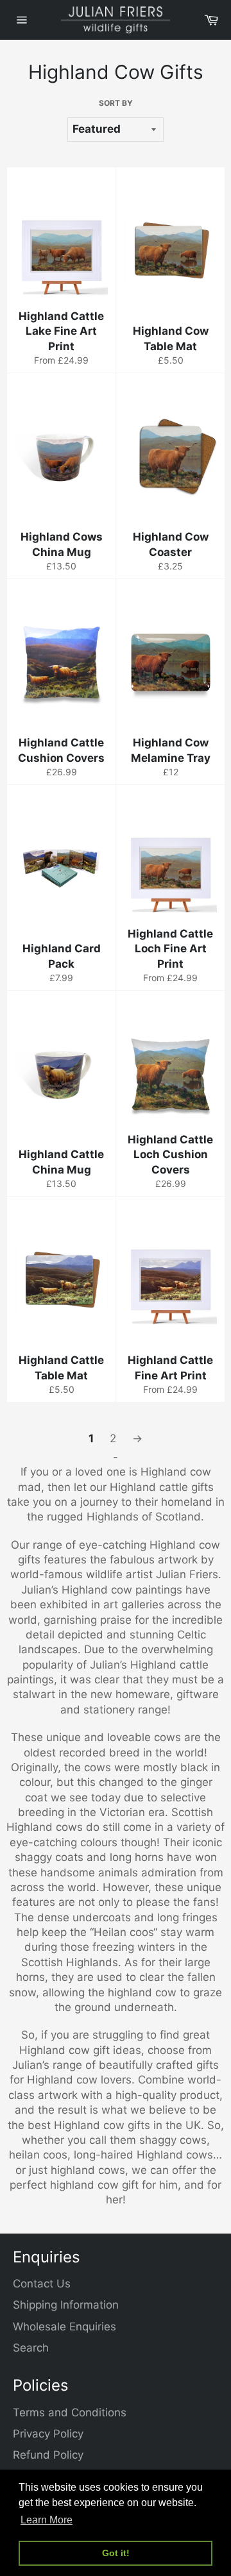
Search (31, 2348)
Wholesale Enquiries (64, 2327)
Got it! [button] (116, 2553)
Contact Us (42, 2284)
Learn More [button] (47, 2520)
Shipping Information (66, 2305)
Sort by (116, 103)
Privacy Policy (48, 2434)
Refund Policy (48, 2455)
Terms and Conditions (70, 2412)
